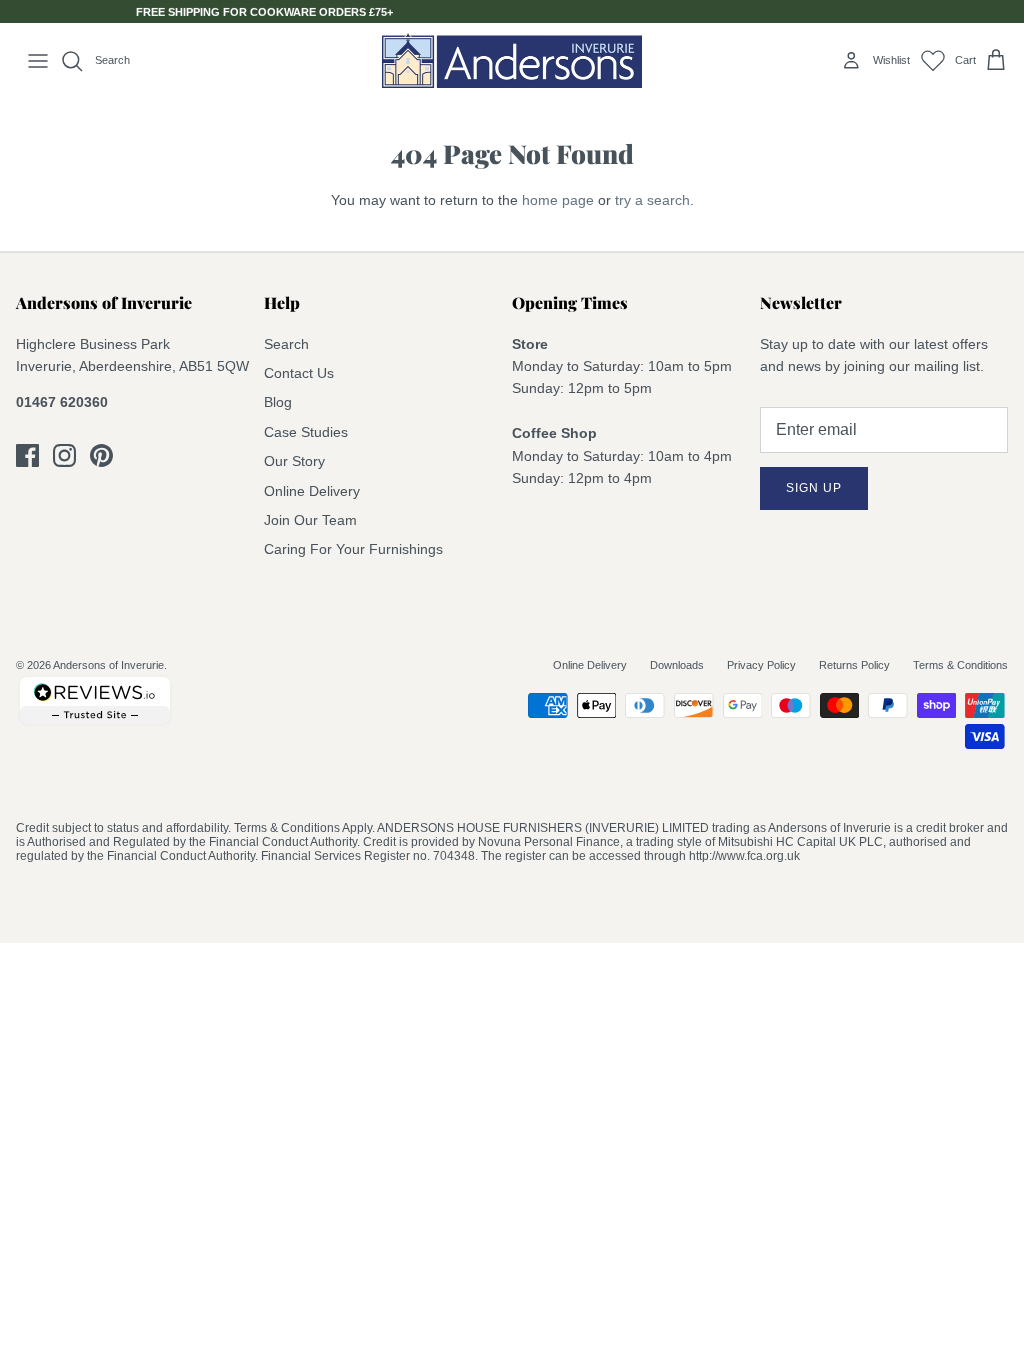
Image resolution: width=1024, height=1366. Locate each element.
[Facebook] (27, 455)
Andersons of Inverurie (108, 665)
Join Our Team (310, 520)
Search (286, 344)
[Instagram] (64, 455)
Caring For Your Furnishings (353, 549)
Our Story (294, 461)
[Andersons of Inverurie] (512, 60)
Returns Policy (854, 665)
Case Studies (306, 432)
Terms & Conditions (960, 665)
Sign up (814, 488)
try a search (652, 200)
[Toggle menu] (38, 61)
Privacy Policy (761, 665)
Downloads (677, 665)
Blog (278, 402)
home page (558, 200)
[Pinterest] (101, 455)
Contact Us (299, 373)
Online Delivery (312, 491)
